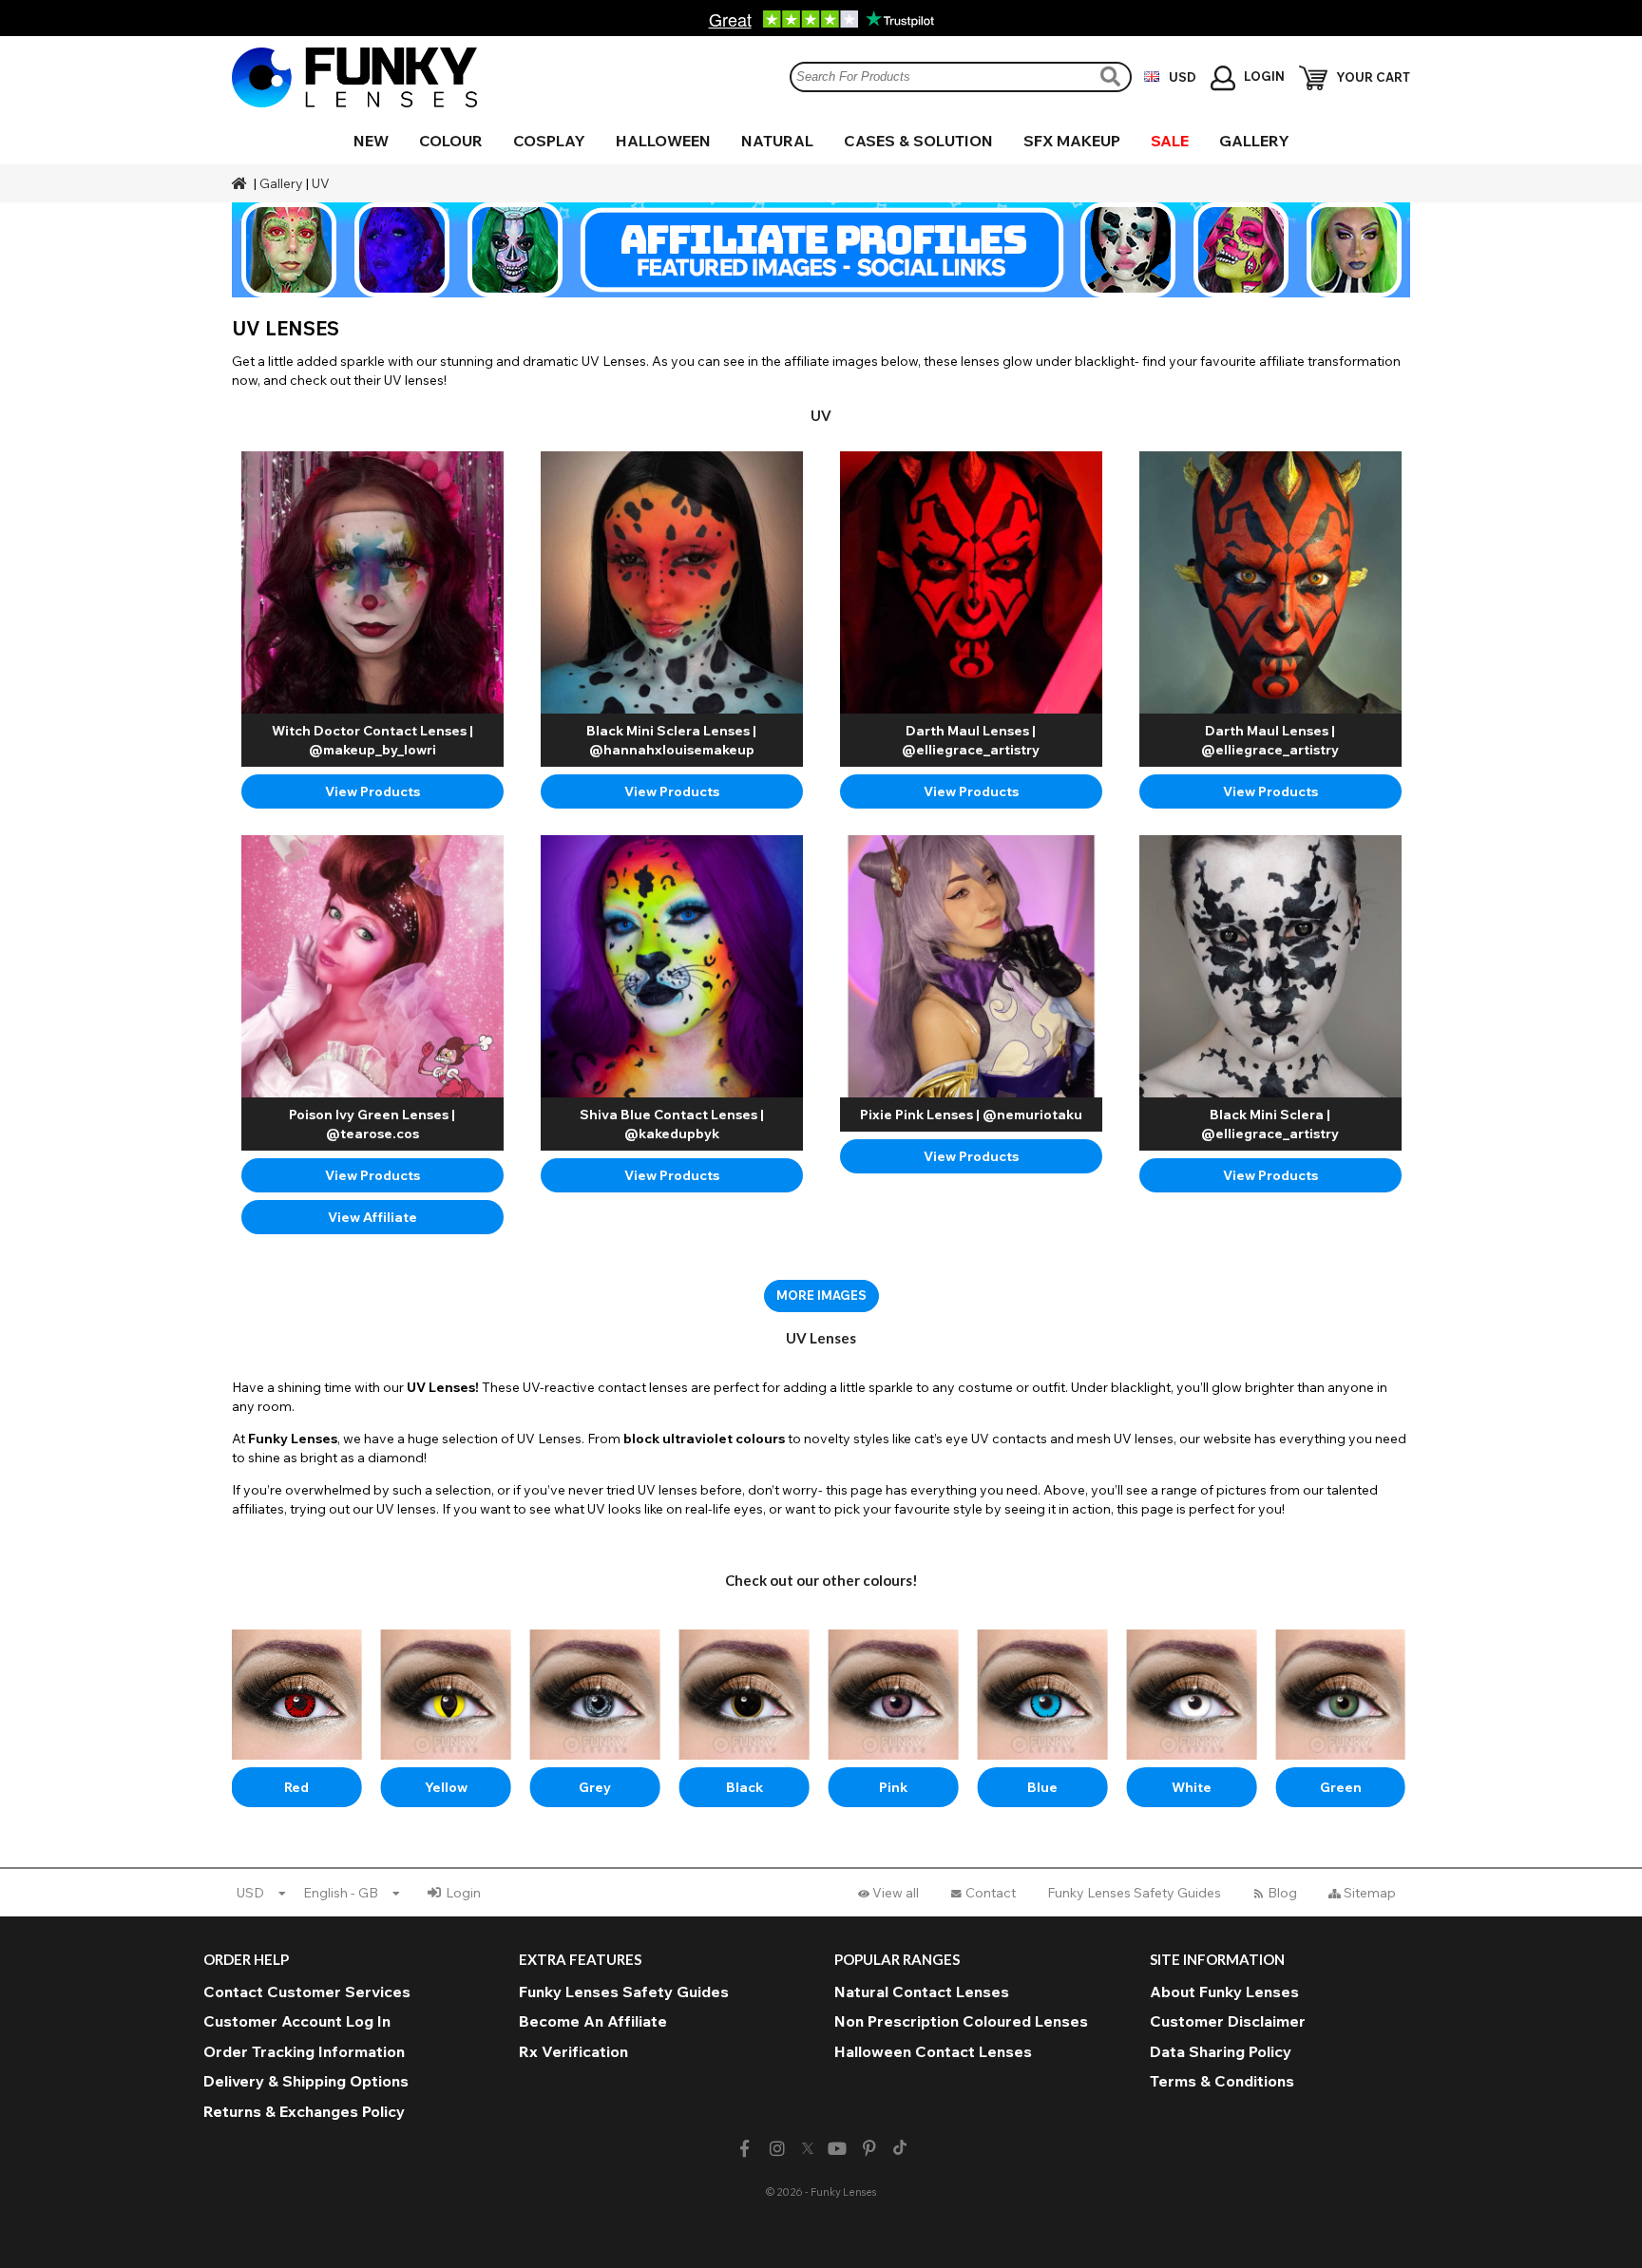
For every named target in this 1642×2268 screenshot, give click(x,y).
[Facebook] (745, 2149)
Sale (1170, 141)
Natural (777, 141)
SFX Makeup (1072, 141)
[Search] (1113, 76)
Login (463, 1893)
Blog (1282, 1893)
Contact (991, 1893)
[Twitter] (808, 2149)
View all (896, 1893)
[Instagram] (777, 2149)
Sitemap (1370, 1893)
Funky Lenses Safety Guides (1134, 1893)
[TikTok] (900, 2149)
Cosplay (549, 141)
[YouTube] (838, 2149)
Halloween (663, 141)
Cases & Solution (918, 141)
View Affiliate (372, 1217)
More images (821, 1295)
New (371, 141)
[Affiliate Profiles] (821, 250)
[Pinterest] (870, 2149)
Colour (451, 141)
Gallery (1254, 141)
